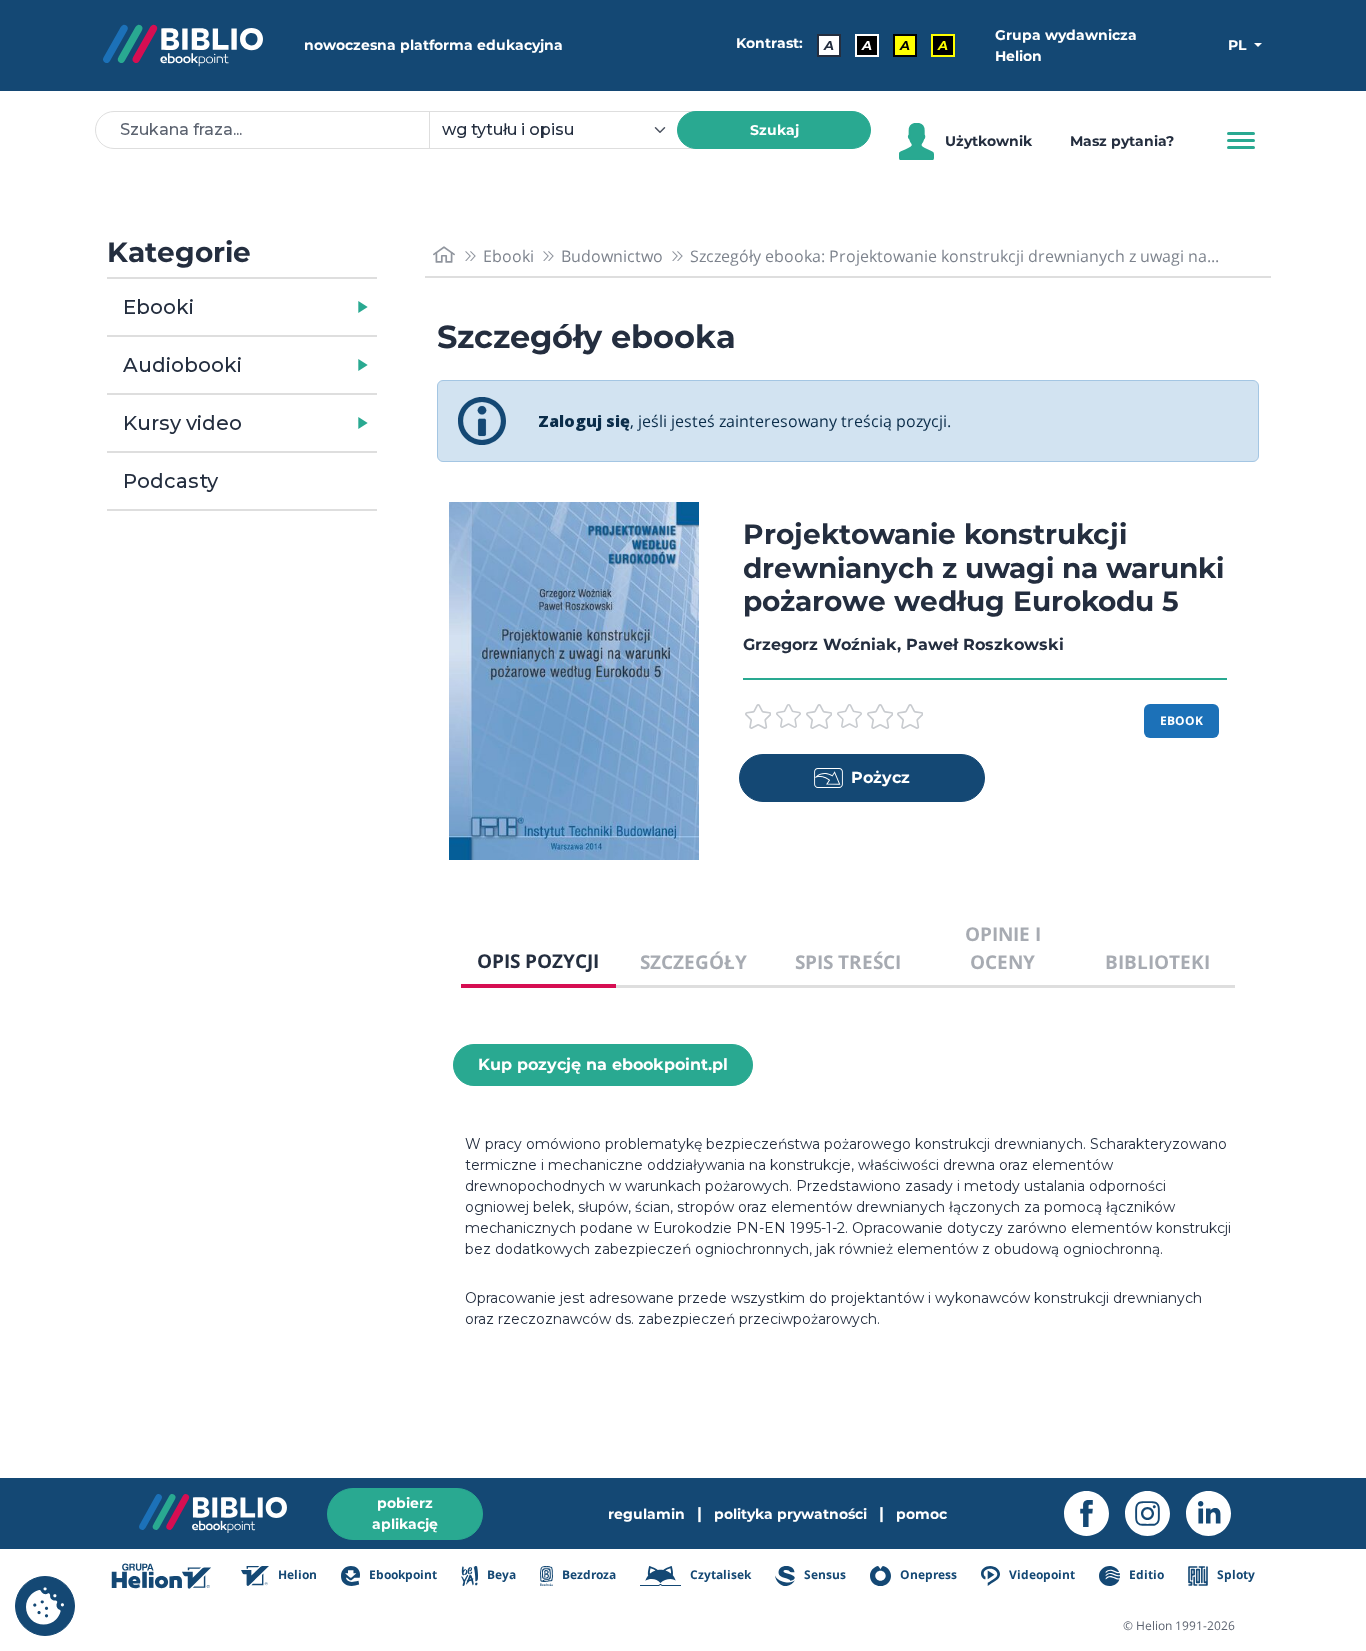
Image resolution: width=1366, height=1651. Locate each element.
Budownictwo (612, 256)
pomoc (921, 1514)
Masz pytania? (1122, 141)
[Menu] (1241, 141)
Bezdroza (587, 1574)
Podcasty (170, 481)
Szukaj (774, 130)
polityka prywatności (790, 1514)
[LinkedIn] (1216, 1513)
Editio (1144, 1574)
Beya (499, 1574)
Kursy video (182, 423)
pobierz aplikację (405, 1513)
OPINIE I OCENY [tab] (1003, 948)
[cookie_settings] (45, 1606)
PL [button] (1239, 45)
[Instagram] (1155, 1513)
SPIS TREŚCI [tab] (848, 961)
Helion (296, 1574)
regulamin (646, 1514)
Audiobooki (182, 365)
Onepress (927, 1574)
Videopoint (1040, 1574)
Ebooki (158, 307)
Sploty (1234, 1574)
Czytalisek (719, 1574)
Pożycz (880, 777)
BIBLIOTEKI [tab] (1157, 961)
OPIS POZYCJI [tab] (538, 960)
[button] (293, 307)
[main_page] (444, 255)
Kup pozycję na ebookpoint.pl (603, 1064)
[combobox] (565, 130)
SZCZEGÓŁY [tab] (693, 961)
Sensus (823, 1574)
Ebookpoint (401, 1574)
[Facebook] (1094, 1513)
